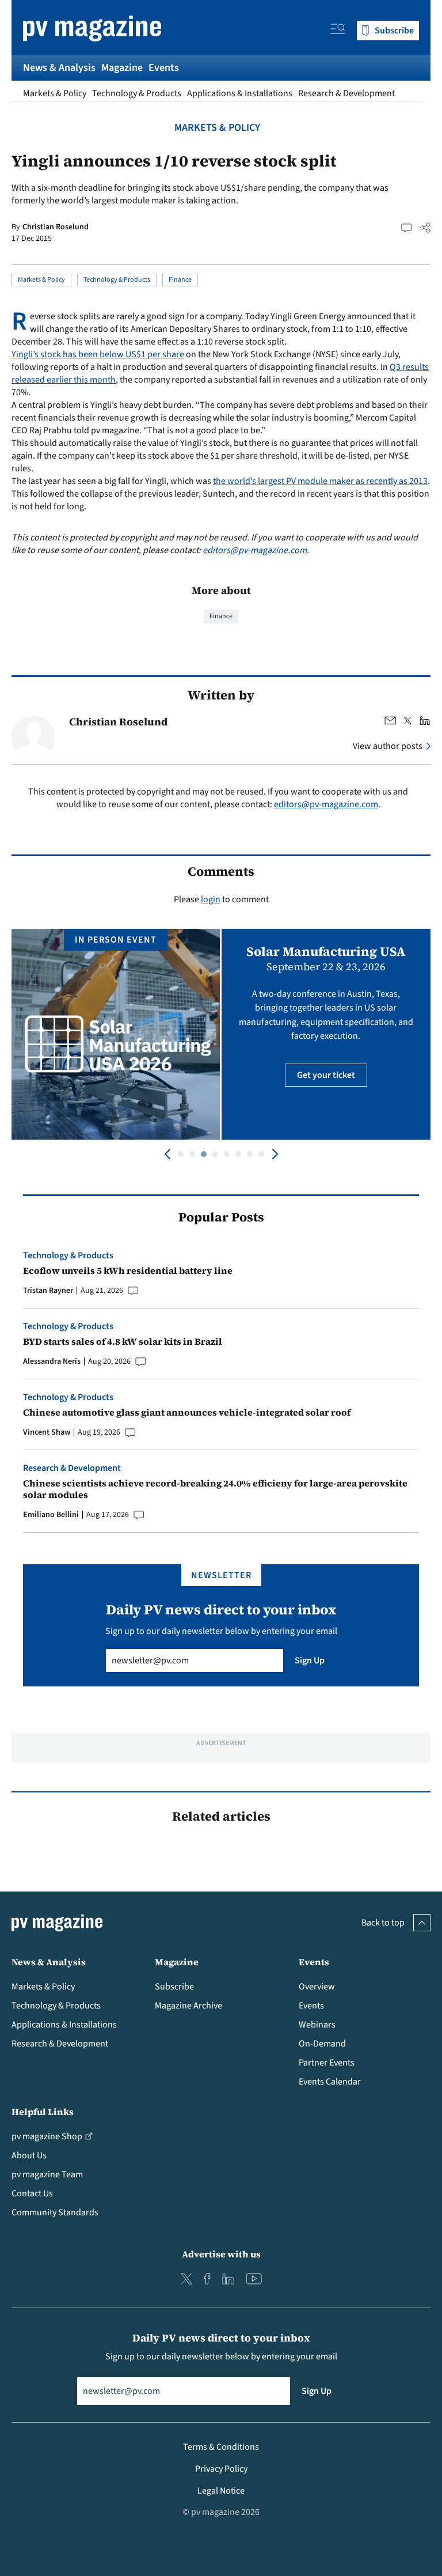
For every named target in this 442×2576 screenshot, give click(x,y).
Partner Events (327, 2063)
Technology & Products (137, 93)
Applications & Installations (240, 93)
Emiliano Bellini (51, 1515)
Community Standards (55, 2212)
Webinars (317, 2025)
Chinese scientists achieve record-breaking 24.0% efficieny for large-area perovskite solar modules (215, 1489)
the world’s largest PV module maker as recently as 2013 (320, 481)
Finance (180, 280)
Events (164, 68)
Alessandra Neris (52, 1361)
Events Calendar (330, 2082)
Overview (317, 1987)
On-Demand (322, 2044)
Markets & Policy (55, 93)
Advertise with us (221, 2254)
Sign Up (310, 1660)
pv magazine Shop (47, 2136)
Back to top (383, 1923)
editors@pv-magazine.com (255, 550)
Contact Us (32, 2193)
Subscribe (174, 1987)
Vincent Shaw (47, 1432)
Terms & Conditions (221, 2447)
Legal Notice (221, 2491)
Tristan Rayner (48, 1291)
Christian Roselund (56, 227)
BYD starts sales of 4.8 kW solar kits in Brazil (123, 1341)
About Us (29, 2155)
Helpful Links (43, 2112)
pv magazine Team (47, 2174)
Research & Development (346, 93)
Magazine (122, 68)
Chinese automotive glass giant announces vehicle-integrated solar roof (187, 1412)
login (211, 899)
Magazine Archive (188, 2006)
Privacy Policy (221, 2469)
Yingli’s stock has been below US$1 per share (98, 354)
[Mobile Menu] (338, 31)
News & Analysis (59, 68)
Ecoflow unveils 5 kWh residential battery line (128, 1270)
